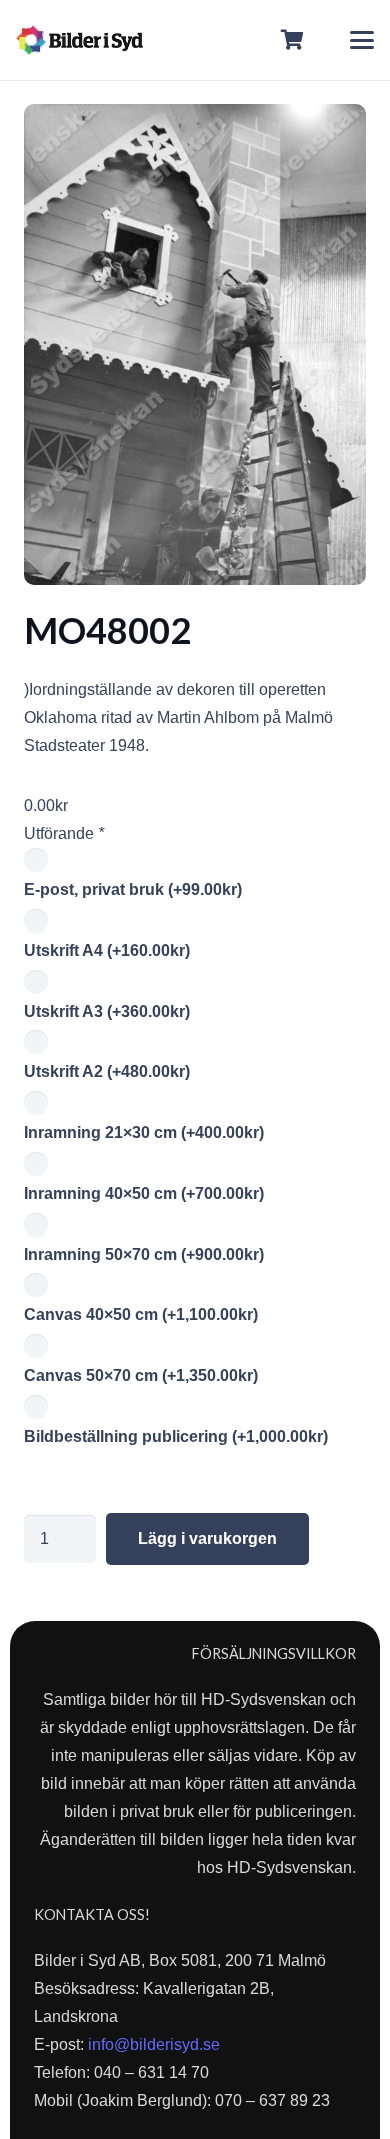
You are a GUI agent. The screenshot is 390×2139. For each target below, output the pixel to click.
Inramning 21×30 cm (144, 1132)
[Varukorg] (293, 40)
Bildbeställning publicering (176, 1436)
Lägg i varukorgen (207, 1538)
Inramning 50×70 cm (144, 1254)
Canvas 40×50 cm (141, 1314)
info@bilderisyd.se (154, 2044)
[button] (362, 40)
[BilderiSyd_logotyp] (79, 40)
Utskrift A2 (107, 1071)
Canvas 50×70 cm (141, 1375)
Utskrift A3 (107, 1011)
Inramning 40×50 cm (144, 1193)
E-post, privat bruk (133, 889)
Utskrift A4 (107, 950)
